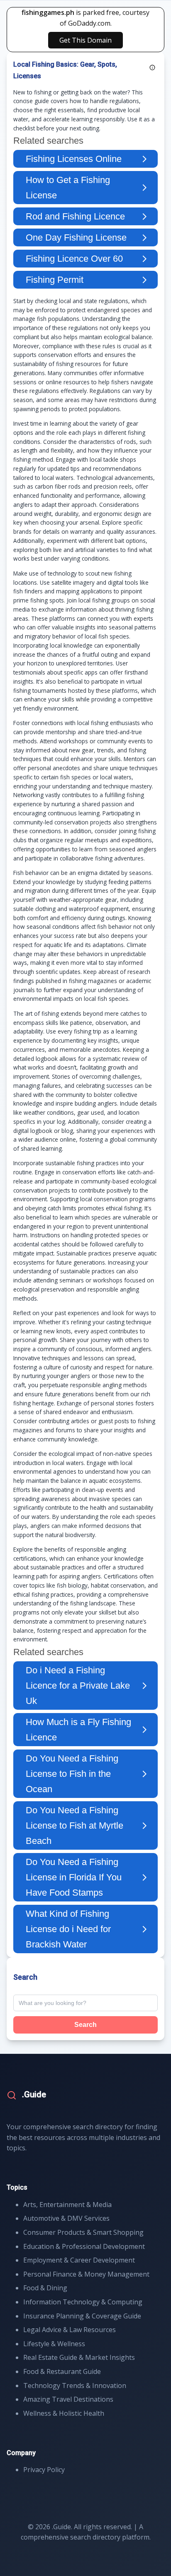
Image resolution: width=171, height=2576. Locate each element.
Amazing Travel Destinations (68, 2399)
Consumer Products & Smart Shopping (83, 2232)
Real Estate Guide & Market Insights (79, 2357)
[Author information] (152, 67)
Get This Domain (85, 40)
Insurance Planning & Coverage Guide (82, 2316)
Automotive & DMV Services (66, 2218)
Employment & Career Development (79, 2260)
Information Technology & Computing (83, 2302)
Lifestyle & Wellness (54, 2344)
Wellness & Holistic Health (64, 2413)
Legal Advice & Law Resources (70, 2330)
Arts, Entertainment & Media (67, 2205)
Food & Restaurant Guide (62, 2371)
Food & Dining (45, 2288)
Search (85, 2025)
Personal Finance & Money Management (86, 2274)
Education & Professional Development (84, 2246)
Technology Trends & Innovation (75, 2386)
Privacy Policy (44, 2470)
